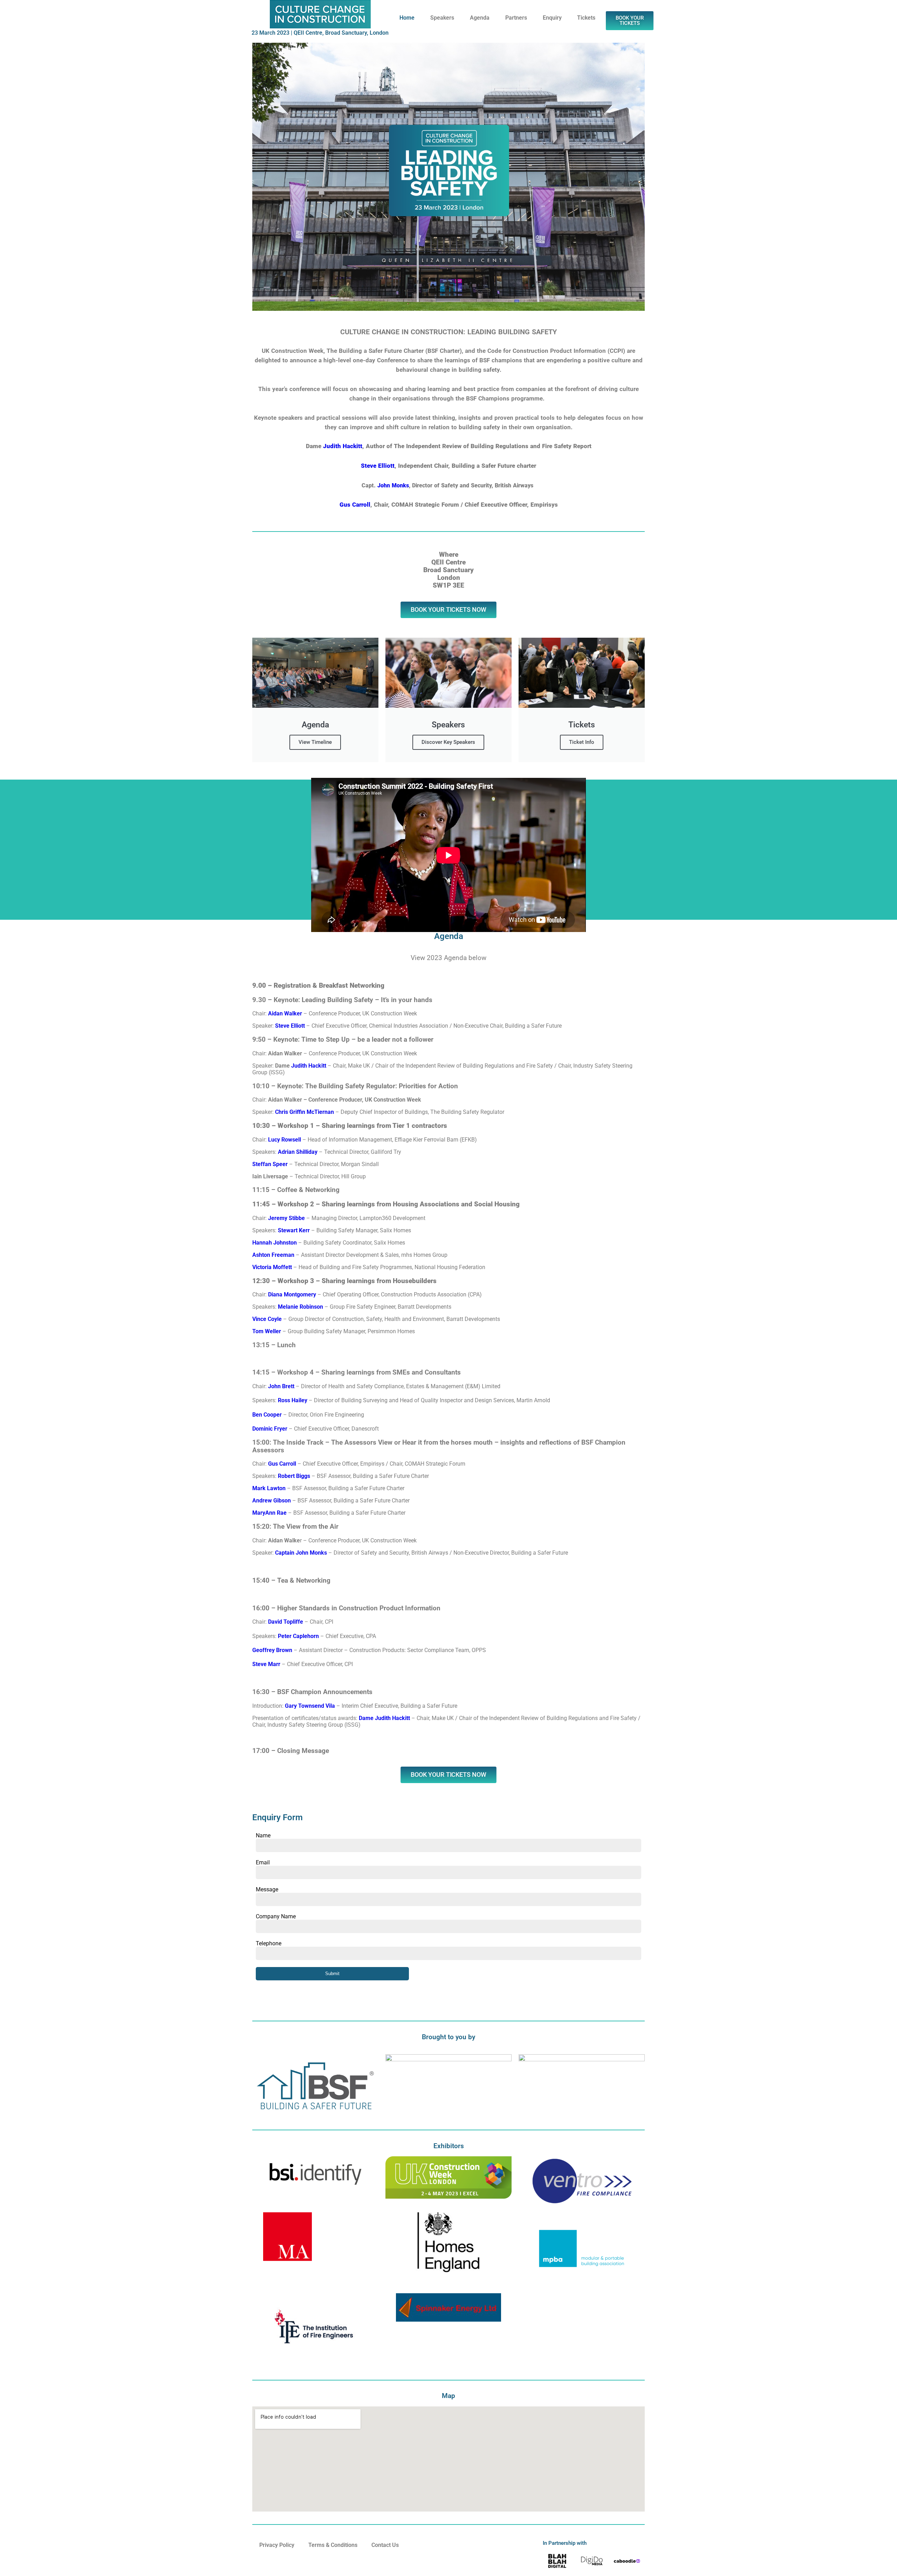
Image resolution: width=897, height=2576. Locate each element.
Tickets (586, 18)
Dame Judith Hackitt (384, 1718)
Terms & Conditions (333, 2545)
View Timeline (315, 742)
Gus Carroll (355, 505)
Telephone (269, 1943)
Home (407, 18)
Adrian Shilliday (297, 1152)
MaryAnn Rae (269, 1513)
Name (263, 1835)
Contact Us (385, 2545)
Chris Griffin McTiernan (304, 1112)
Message (267, 1889)
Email (263, 1862)
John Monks (393, 485)
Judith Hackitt (343, 446)
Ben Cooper (267, 1415)
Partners (516, 18)
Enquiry (552, 18)
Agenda (480, 18)
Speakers (442, 18)
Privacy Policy (277, 2545)
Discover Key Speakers (448, 742)
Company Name (276, 1916)
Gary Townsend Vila (310, 1706)
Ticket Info (582, 742)
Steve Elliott (378, 466)
